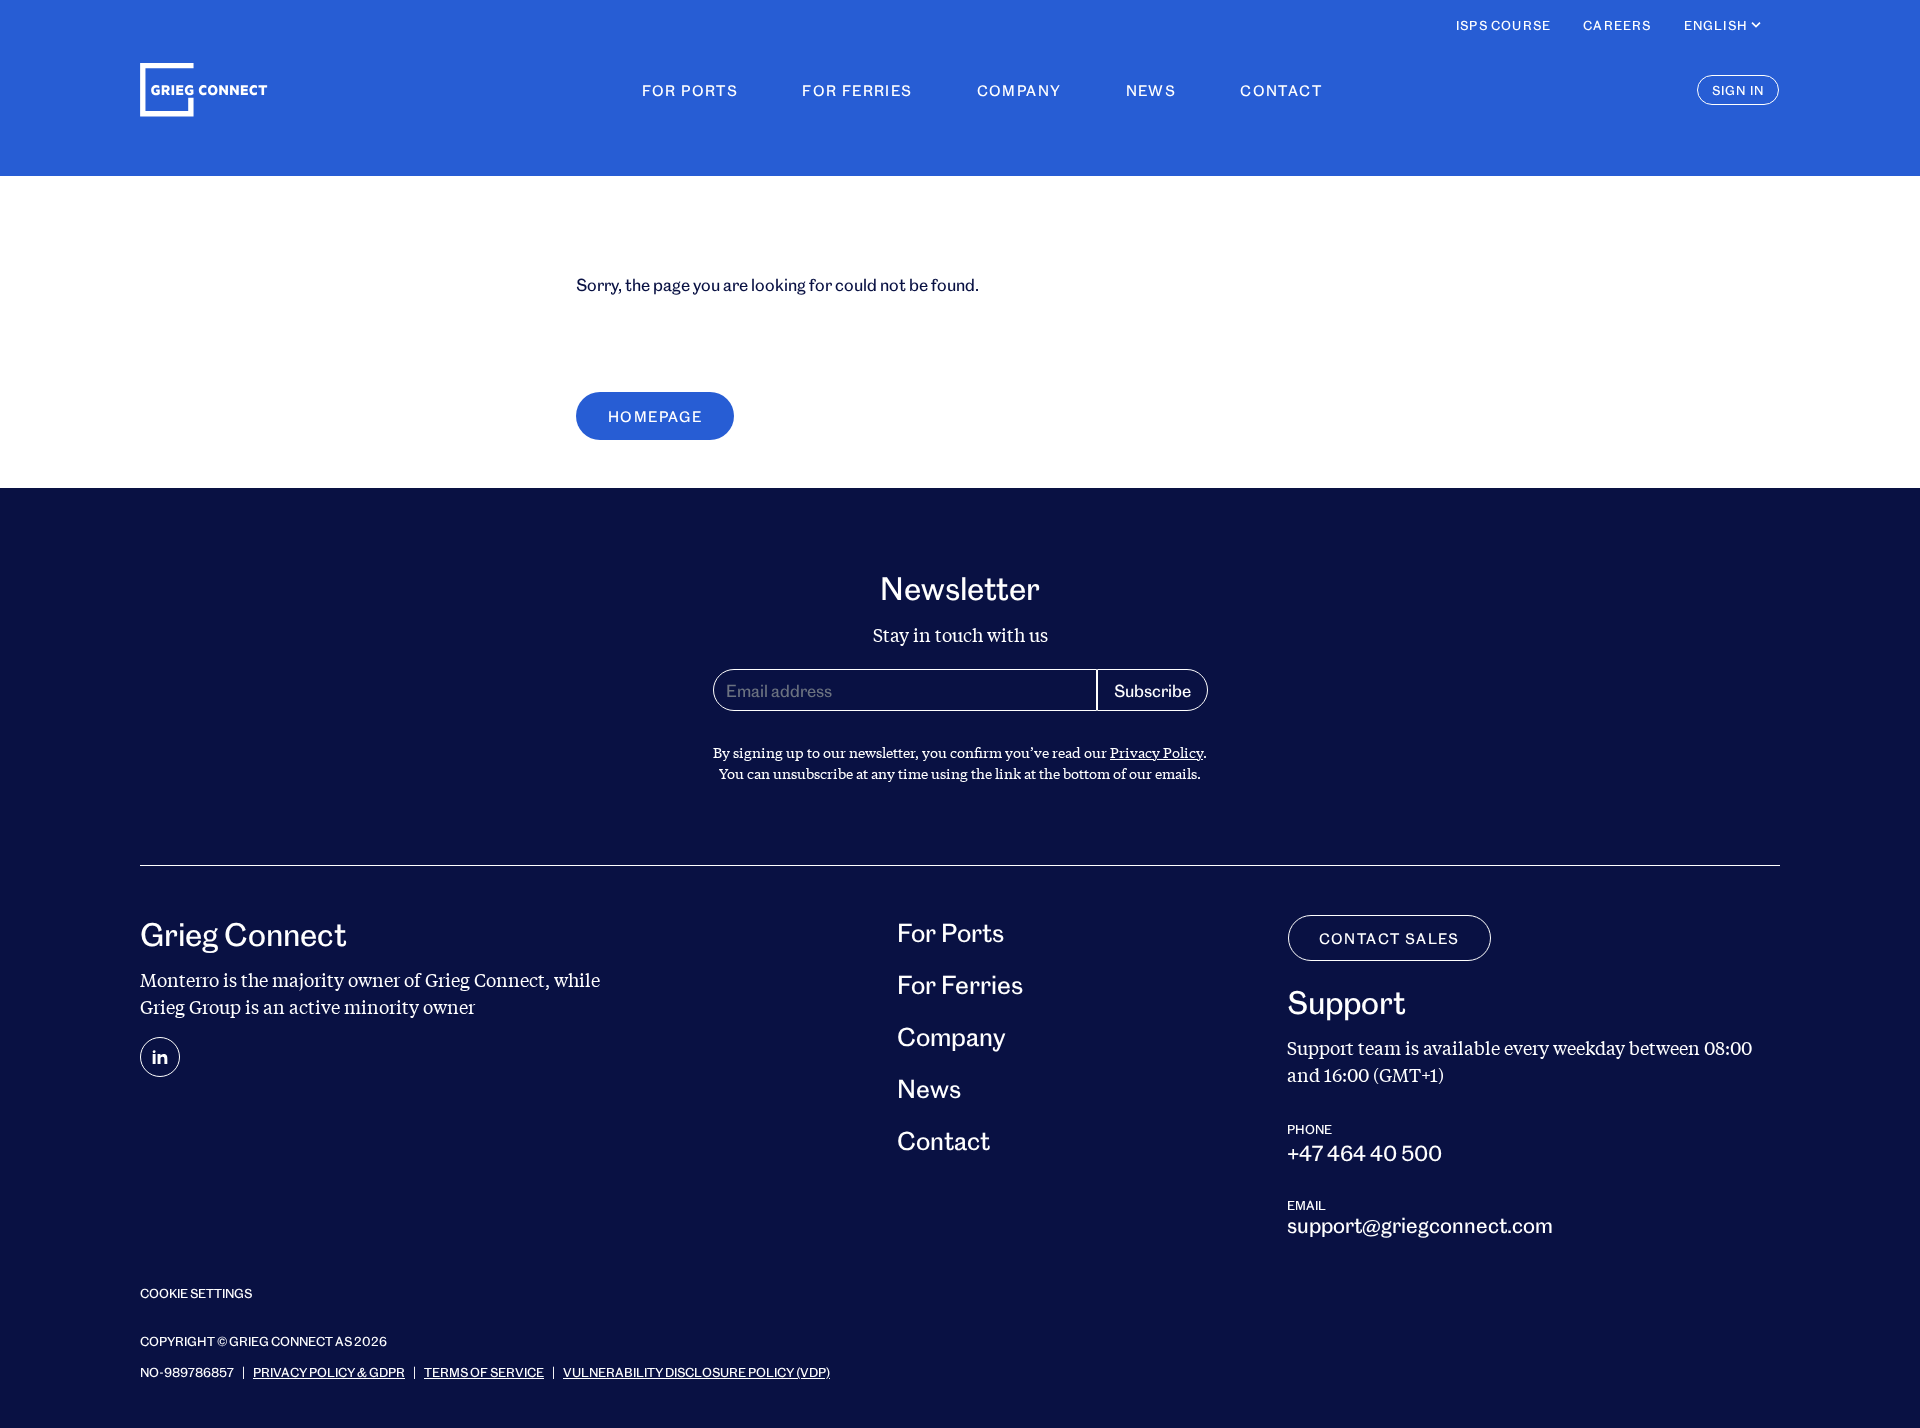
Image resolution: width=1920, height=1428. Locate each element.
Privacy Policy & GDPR (329, 1372)
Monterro (179, 980)
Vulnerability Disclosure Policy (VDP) (696, 1372)
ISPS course (1503, 25)
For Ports (690, 90)
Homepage (655, 416)
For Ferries (857, 90)
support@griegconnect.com (1420, 1224)
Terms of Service (484, 1372)
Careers (1617, 25)
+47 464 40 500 (1364, 1152)
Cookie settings (196, 1292)
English (1716, 25)
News (1151, 90)
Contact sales (1389, 938)
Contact (1281, 90)
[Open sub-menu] (1756, 25)
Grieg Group (190, 1007)
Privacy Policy (1156, 753)
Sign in (1738, 89)
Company (1019, 90)
